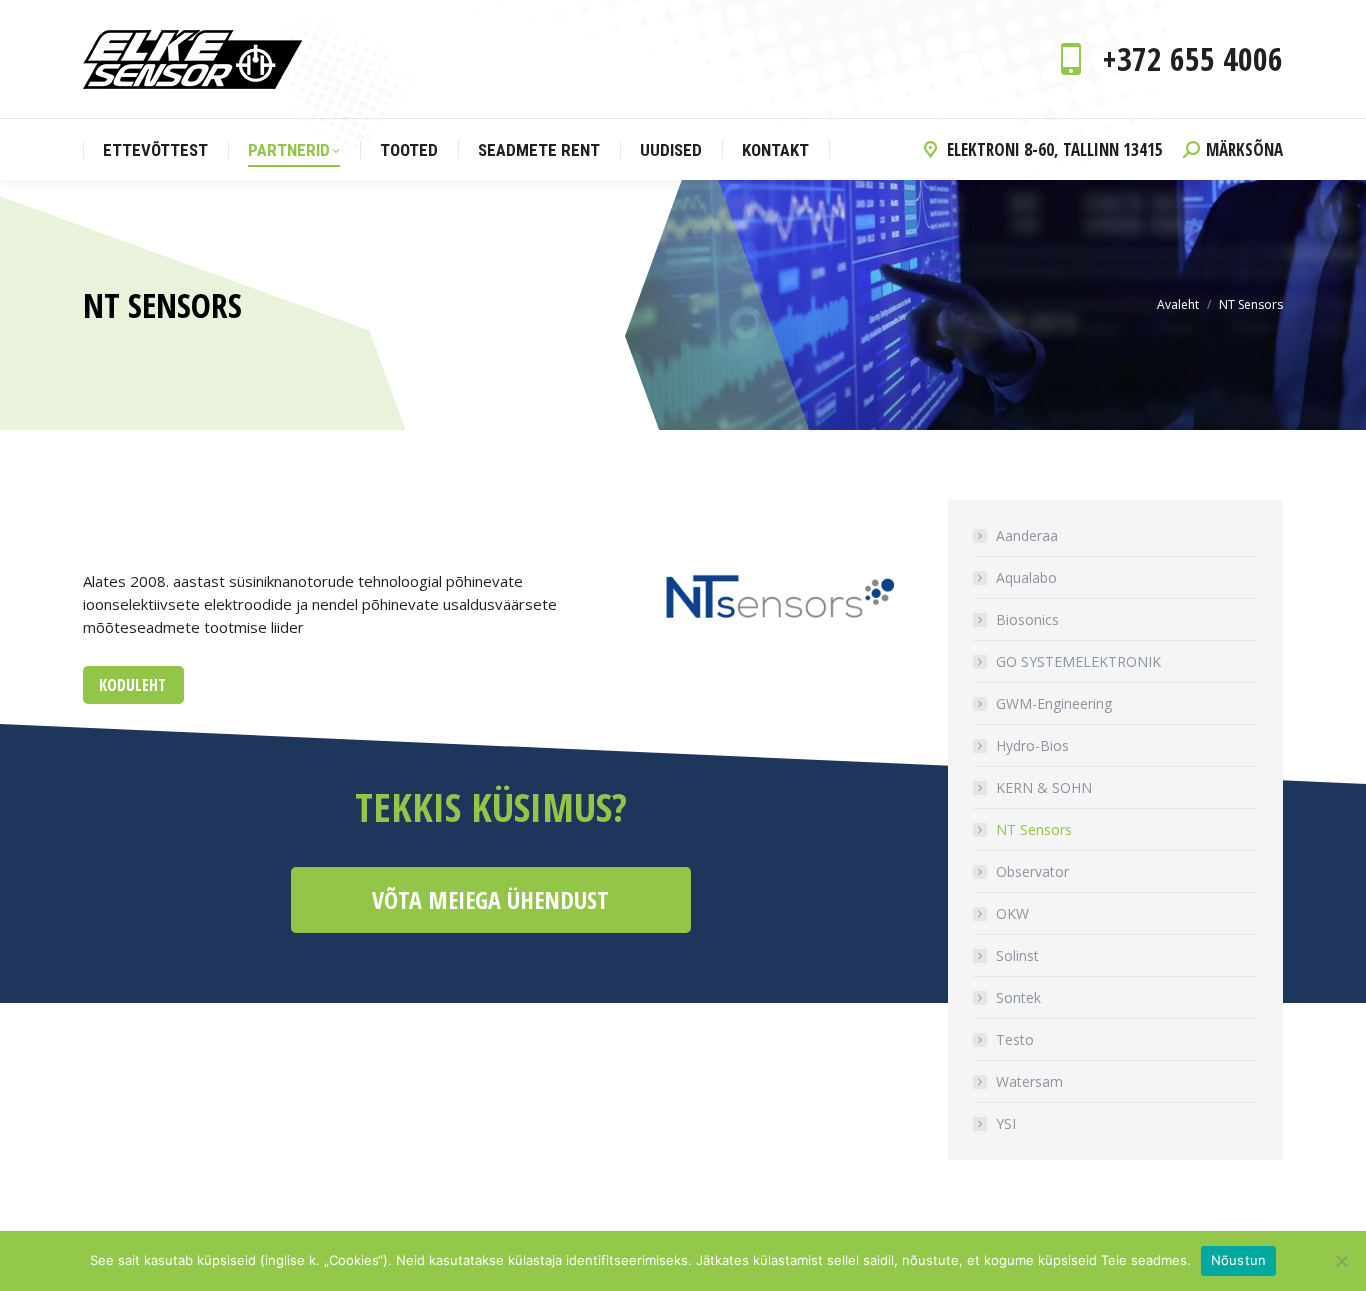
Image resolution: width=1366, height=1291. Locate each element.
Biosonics (1027, 619)
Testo (1015, 1039)
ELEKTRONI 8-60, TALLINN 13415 (1055, 149)
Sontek (1018, 997)
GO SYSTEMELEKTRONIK (1078, 661)
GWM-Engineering (1054, 703)
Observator (1032, 871)
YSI (1006, 1123)
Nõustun (1239, 1260)
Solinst (1017, 955)
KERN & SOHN (1044, 787)
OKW (1012, 913)
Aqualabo (1026, 577)
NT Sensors (1034, 829)
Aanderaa (1027, 535)
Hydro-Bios (1032, 745)
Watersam (1029, 1081)
